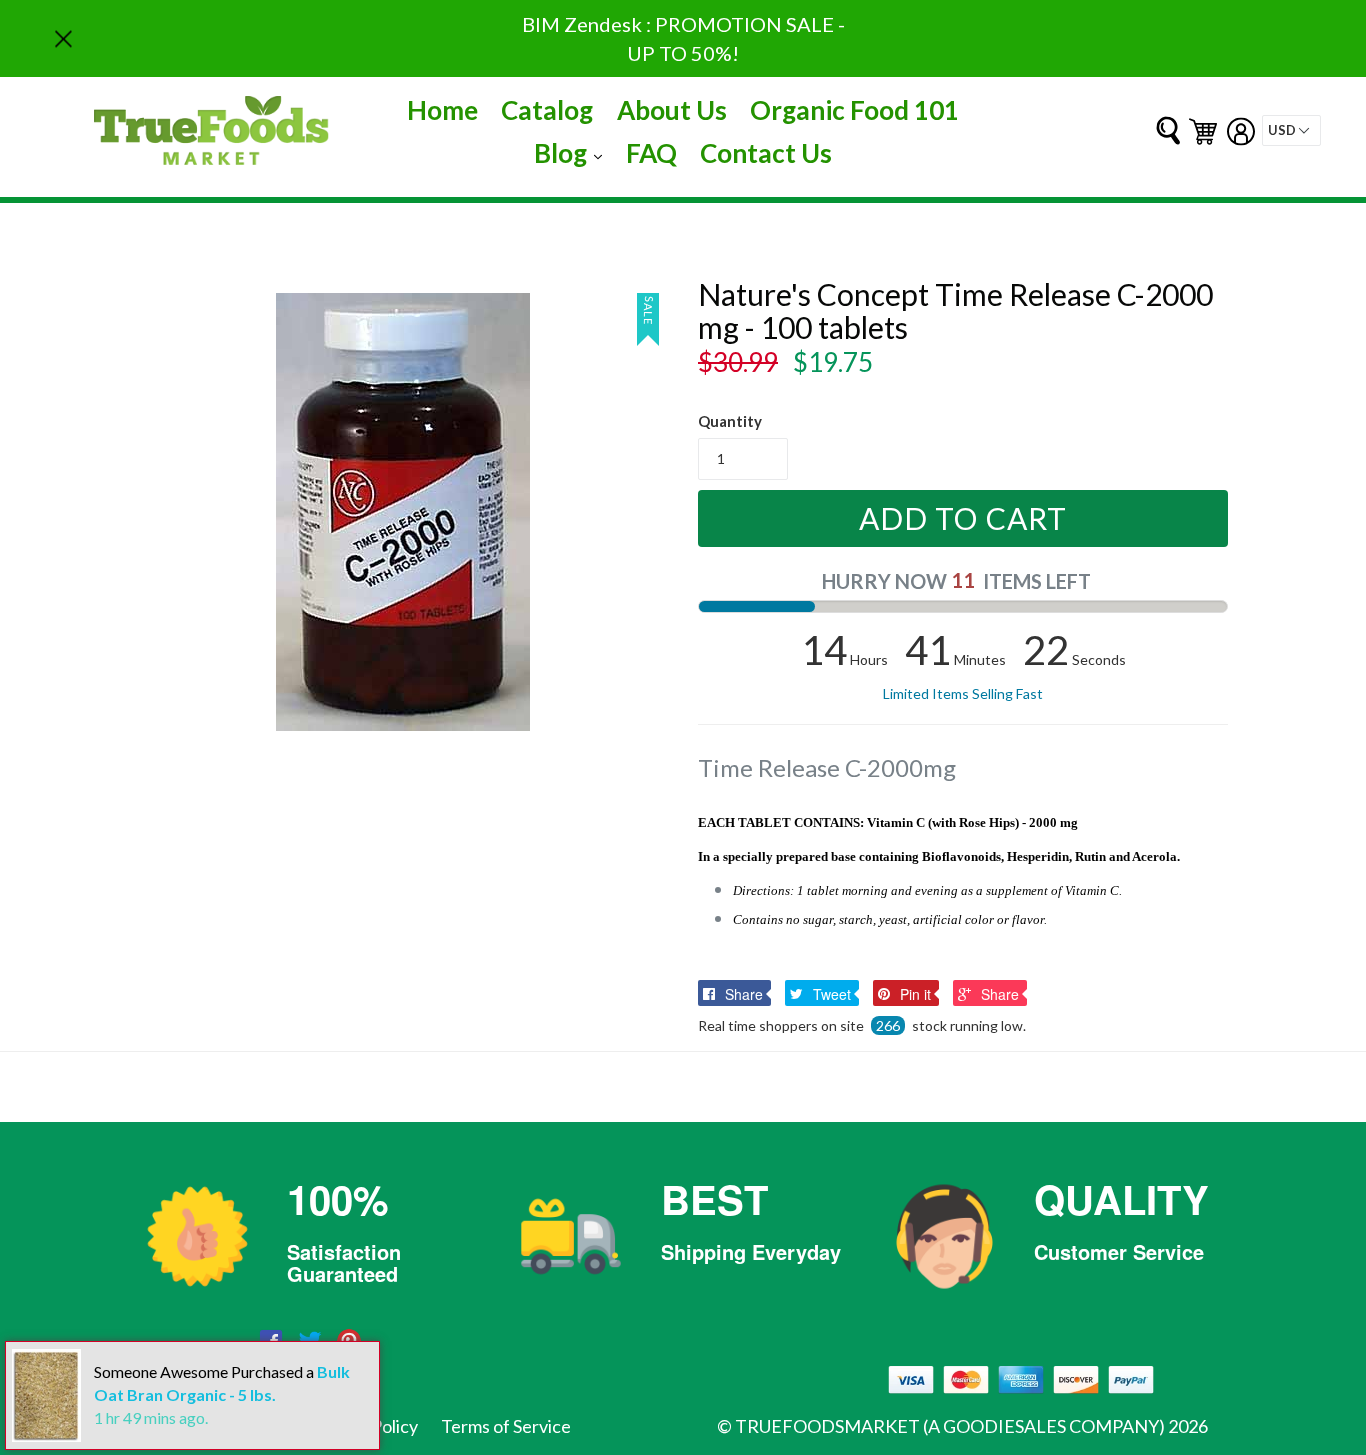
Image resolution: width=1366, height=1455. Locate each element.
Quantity (730, 421)
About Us (672, 110)
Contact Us (766, 153)
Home (442, 110)
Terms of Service (506, 1426)
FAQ (651, 153)
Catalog (547, 110)
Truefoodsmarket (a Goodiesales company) (950, 1426)
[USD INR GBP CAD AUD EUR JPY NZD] (1291, 130)
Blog (573, 152)
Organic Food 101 (854, 110)
